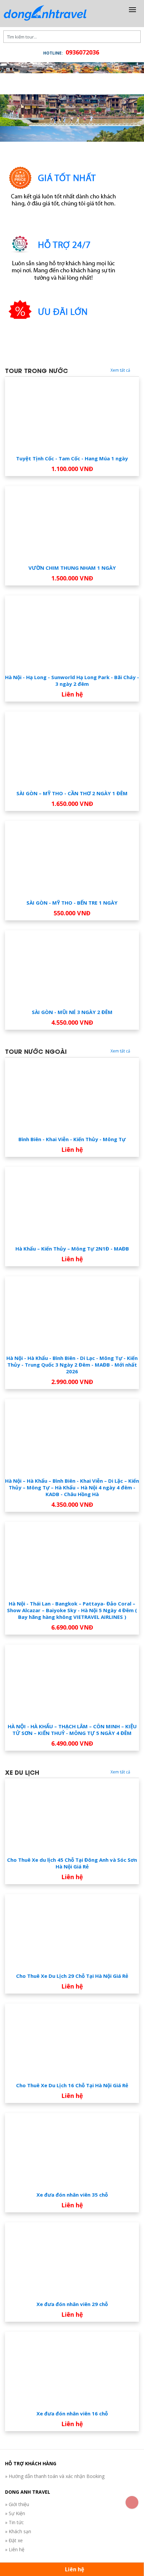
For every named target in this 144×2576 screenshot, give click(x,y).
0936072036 (82, 52)
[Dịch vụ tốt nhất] (64, 261)
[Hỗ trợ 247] (64, 328)
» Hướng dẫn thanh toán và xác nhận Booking (55, 2543)
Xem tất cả (121, 437)
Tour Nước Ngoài (36, 1118)
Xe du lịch (22, 1839)
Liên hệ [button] (74, 2569)
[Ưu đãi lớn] (64, 395)
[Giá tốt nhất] (64, 194)
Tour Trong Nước (37, 437)
